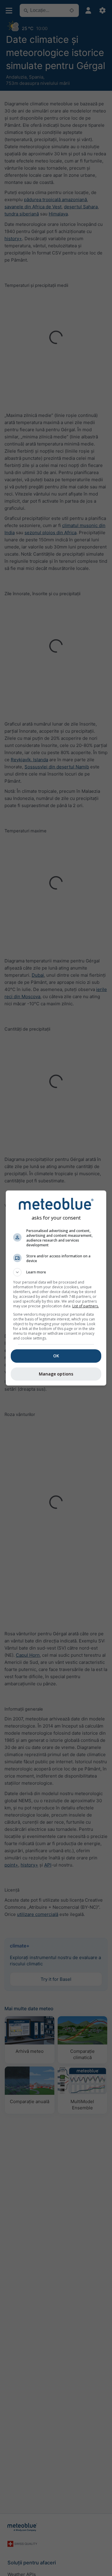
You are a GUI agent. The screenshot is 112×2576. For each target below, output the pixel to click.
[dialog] (56, 1288)
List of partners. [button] (86, 1306)
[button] (56, 1272)
